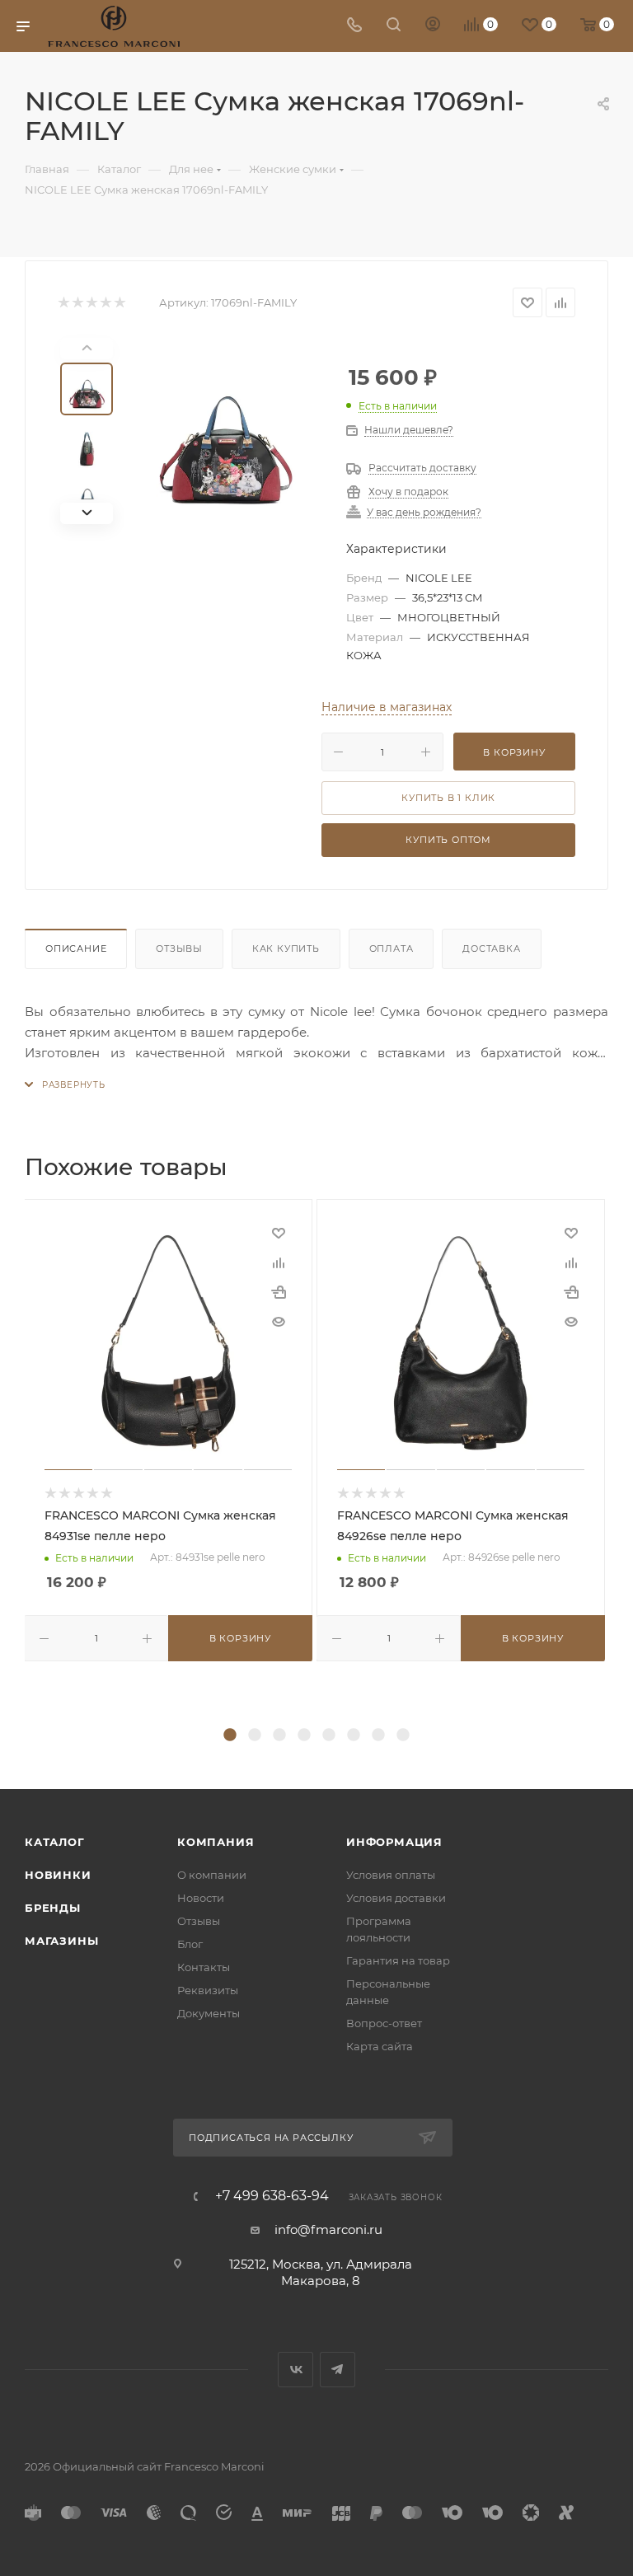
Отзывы (179, 948)
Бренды (53, 1908)
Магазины (61, 1941)
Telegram (338, 2370)
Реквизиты (208, 1990)
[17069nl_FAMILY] (226, 431)
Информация (394, 1842)
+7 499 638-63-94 (272, 2196)
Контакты (204, 1967)
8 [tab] (403, 1735)
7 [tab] (378, 1735)
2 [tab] (255, 1735)
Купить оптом (448, 840)
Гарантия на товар (398, 1960)
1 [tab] (230, 1735)
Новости (201, 1898)
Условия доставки (396, 1898)
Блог (190, 1944)
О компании (212, 1875)
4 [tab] (304, 1735)
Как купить (286, 948)
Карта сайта (380, 2046)
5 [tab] (329, 1735)
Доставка (491, 948)
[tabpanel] (170, 1430)
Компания (216, 1842)
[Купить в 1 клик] (279, 1292)
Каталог (55, 1842)
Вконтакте (295, 2370)
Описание (76, 948)
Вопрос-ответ (384, 2023)
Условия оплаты (391, 1875)
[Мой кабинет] (433, 26)
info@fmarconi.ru (328, 2229)
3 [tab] (279, 1735)
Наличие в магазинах (387, 707)
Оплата (392, 948)
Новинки (58, 1875)
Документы (209, 2013)
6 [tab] (354, 1735)
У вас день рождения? (424, 513)
